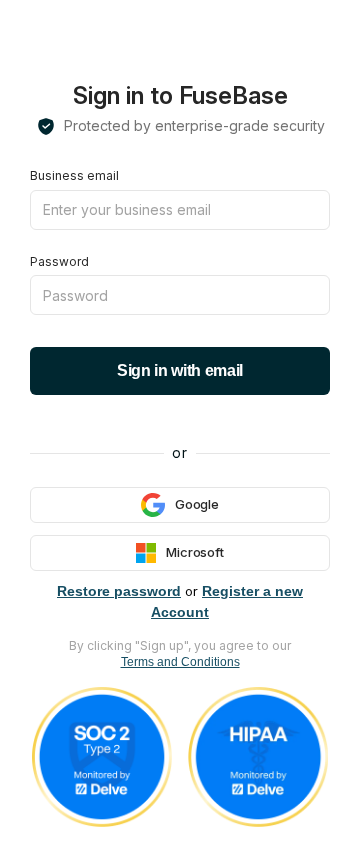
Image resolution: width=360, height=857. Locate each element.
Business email (74, 175)
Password (59, 261)
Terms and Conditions (180, 662)
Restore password (119, 591)
